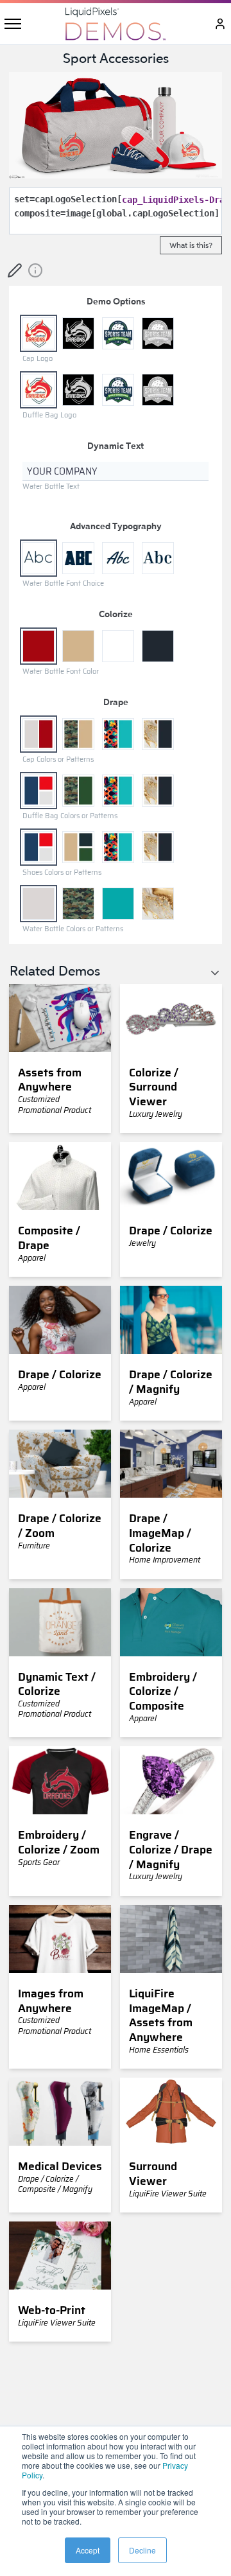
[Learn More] (35, 270)
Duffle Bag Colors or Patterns (70, 816)
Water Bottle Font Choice (63, 583)
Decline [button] (142, 2550)
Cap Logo (38, 359)
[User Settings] (219, 24)
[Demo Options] (15, 270)
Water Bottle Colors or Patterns (73, 929)
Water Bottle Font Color (61, 671)
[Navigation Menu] (13, 24)
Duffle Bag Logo (49, 415)
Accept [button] (88, 2550)
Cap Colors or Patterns (58, 759)
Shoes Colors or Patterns (62, 872)
